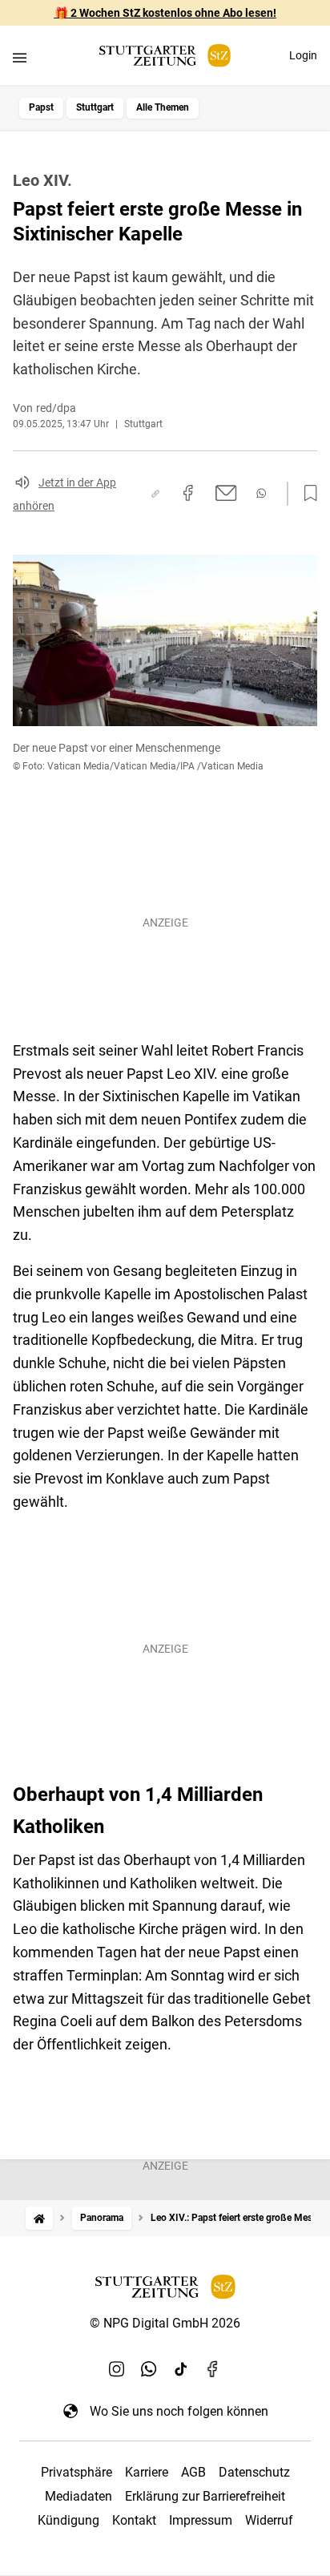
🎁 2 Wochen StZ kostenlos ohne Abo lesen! (165, 13)
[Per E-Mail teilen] (226, 493)
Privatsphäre (76, 2472)
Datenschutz (254, 2472)
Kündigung (68, 2520)
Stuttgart (95, 107)
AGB (193, 2472)
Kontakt (134, 2520)
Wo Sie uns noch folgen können (179, 2411)
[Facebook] (213, 2369)
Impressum (201, 2520)
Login (303, 55)
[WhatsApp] (149, 2369)
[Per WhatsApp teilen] (261, 493)
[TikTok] (181, 2369)
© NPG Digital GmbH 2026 (165, 2323)
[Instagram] (117, 2369)
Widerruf (269, 2520)
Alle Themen (163, 107)
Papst (41, 107)
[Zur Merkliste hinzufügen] (306, 494)
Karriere (147, 2472)
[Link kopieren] (155, 494)
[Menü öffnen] (20, 57)
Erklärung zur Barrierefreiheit (205, 2496)
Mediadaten (78, 2496)
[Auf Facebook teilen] (188, 493)
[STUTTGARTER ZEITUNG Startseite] (165, 56)
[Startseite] (39, 2218)
